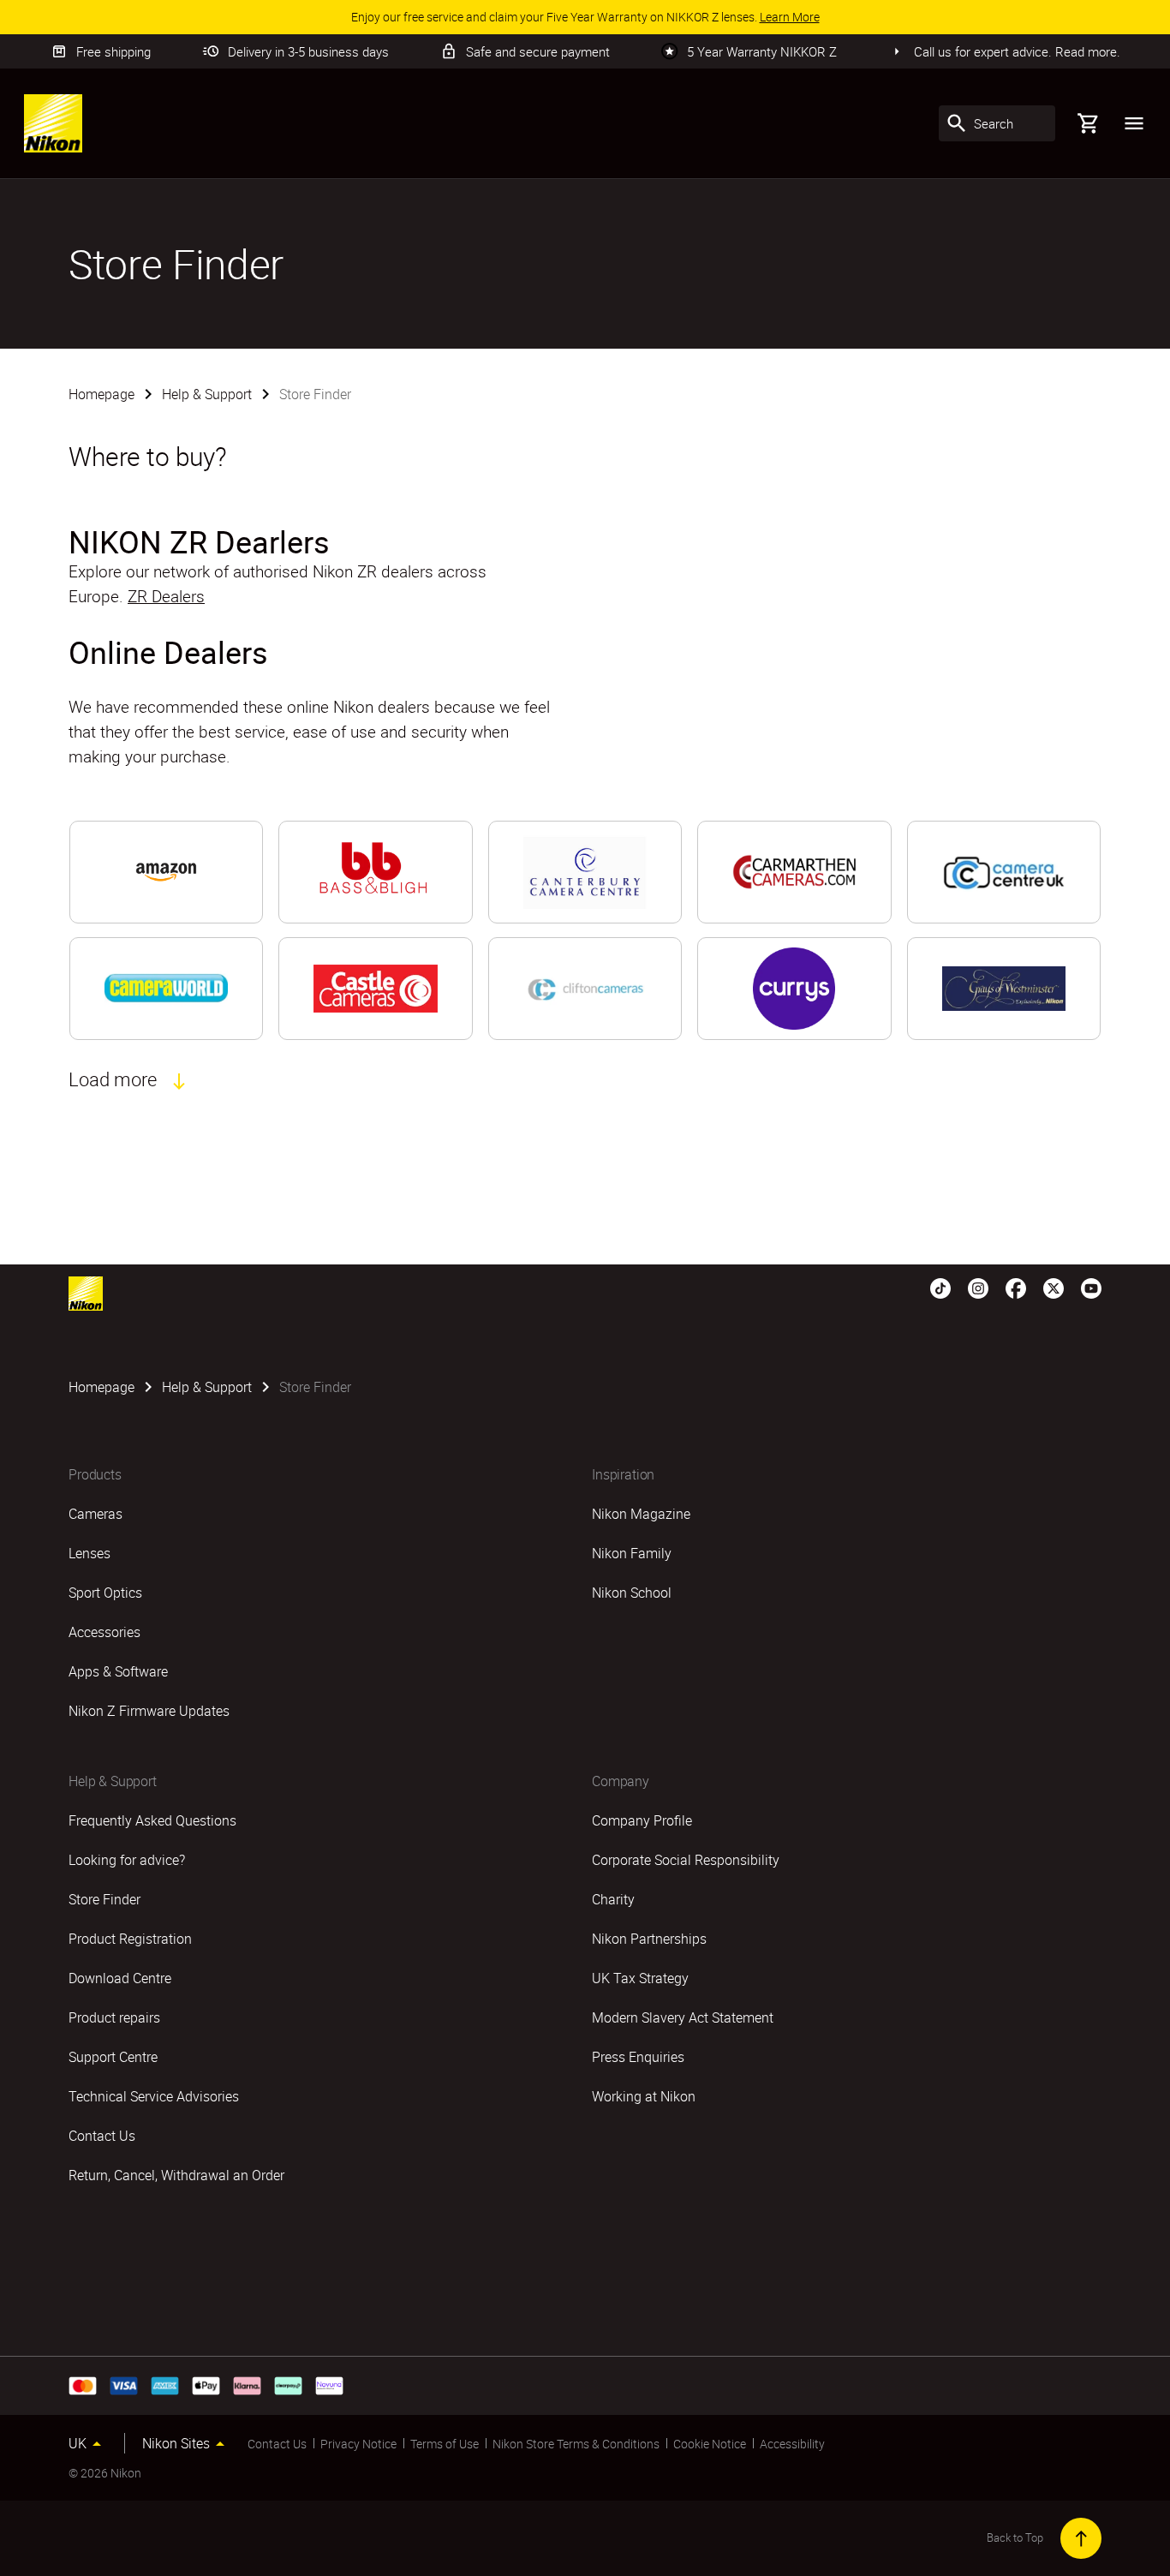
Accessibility (792, 2444)
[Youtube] (1091, 1287)
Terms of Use (445, 2444)
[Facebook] (1016, 1287)
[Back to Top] (1081, 2538)
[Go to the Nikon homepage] (53, 123)
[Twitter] (1054, 1287)
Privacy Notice (358, 2444)
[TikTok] (940, 1287)
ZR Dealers (166, 596)
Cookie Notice (710, 2444)
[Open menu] (1134, 123)
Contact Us (277, 2444)
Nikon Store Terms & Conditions (576, 2444)
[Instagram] (978, 1287)
